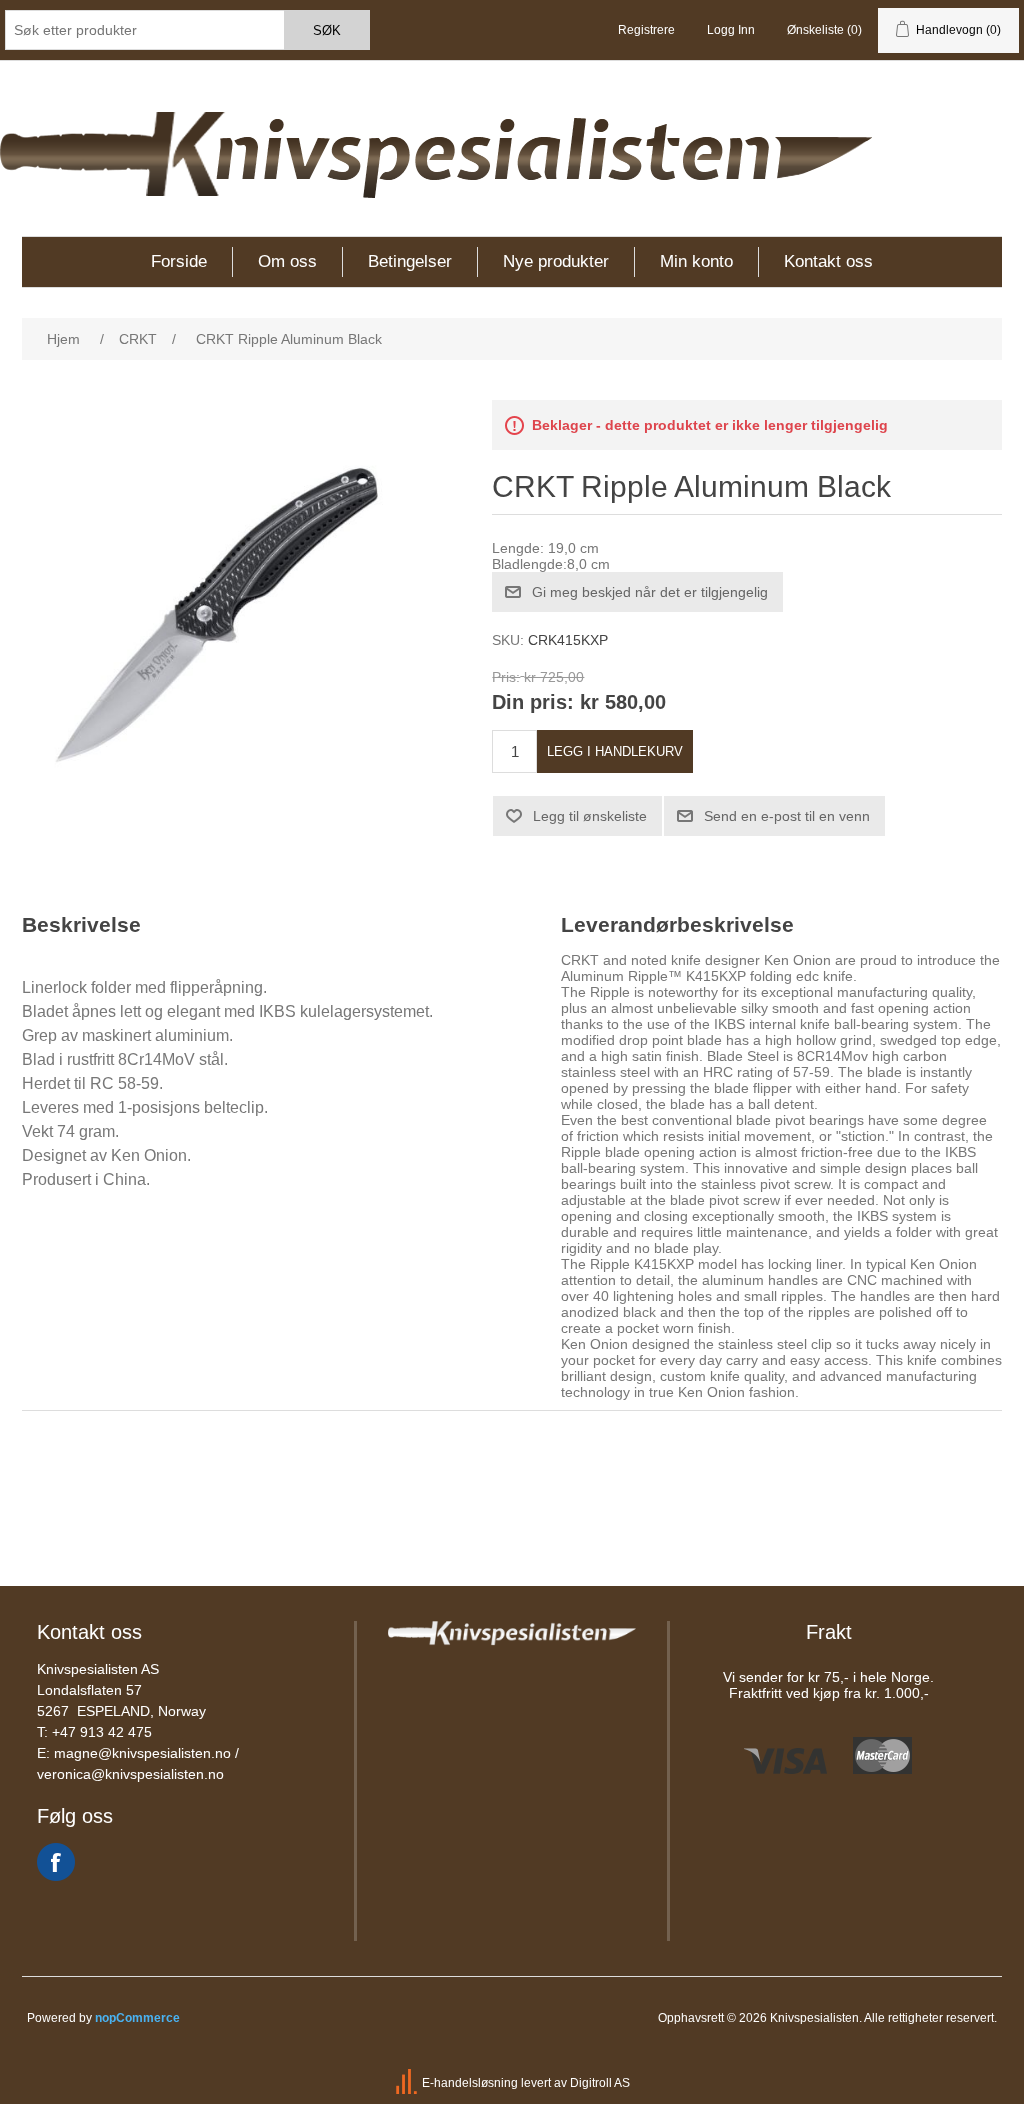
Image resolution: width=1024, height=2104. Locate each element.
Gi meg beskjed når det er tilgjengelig (650, 592)
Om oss (287, 261)
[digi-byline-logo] (408, 2083)
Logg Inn (731, 30)
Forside (179, 261)
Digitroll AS (600, 2083)
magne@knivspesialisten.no (142, 1753)
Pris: (506, 677)
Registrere (646, 30)
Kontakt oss (828, 261)
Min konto (696, 261)
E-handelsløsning (470, 2083)
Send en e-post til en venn (787, 816)
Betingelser (410, 261)
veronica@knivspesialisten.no (130, 1774)
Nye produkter (556, 261)
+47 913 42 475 (102, 1732)
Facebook (56, 1862)
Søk (327, 30)
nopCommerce (137, 2018)
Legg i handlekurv (615, 751)
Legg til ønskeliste (590, 816)
